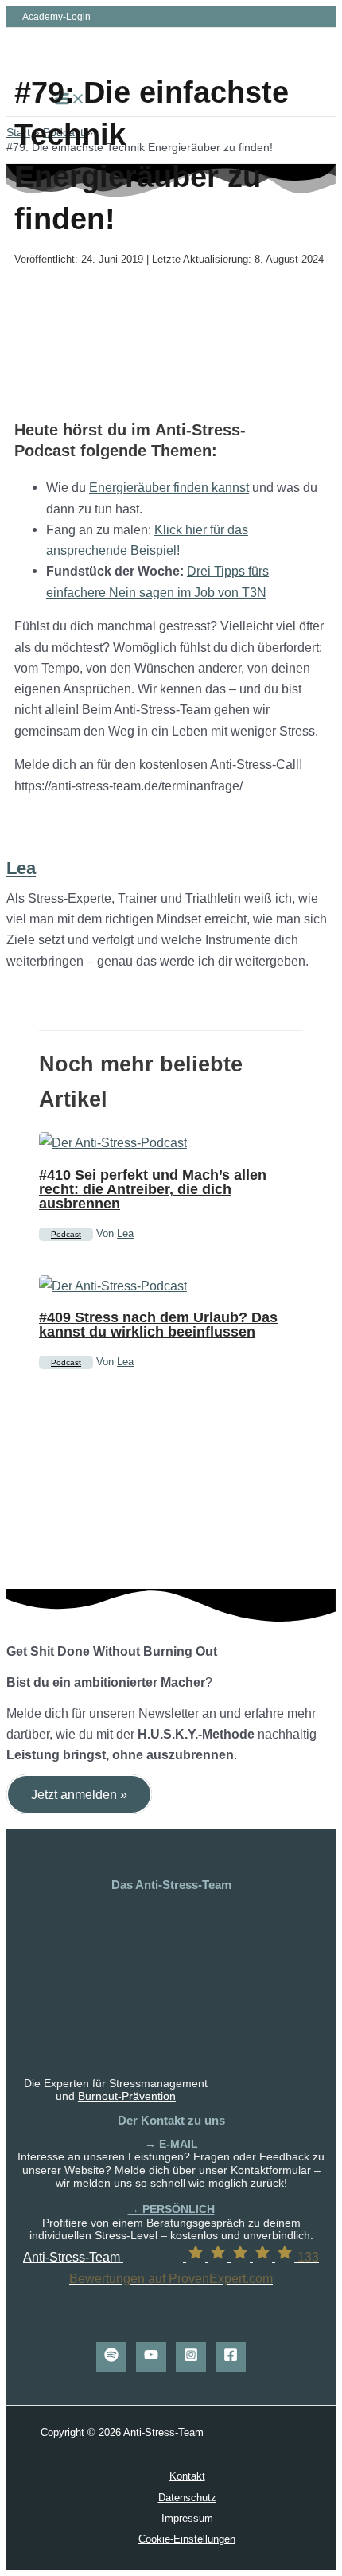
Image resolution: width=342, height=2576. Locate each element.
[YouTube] (151, 2357)
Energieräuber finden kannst (169, 487)
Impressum (187, 2518)
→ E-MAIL (171, 2144)
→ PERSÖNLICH (171, 2209)
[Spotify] (111, 2357)
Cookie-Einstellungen (187, 2539)
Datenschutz (187, 2498)
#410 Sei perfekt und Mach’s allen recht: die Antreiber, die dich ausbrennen (153, 1189)
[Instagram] (191, 2357)
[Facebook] (231, 2357)
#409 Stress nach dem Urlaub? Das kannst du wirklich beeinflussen (158, 1324)
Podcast (66, 1234)
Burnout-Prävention (127, 2096)
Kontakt (187, 2476)
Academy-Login (56, 17)
